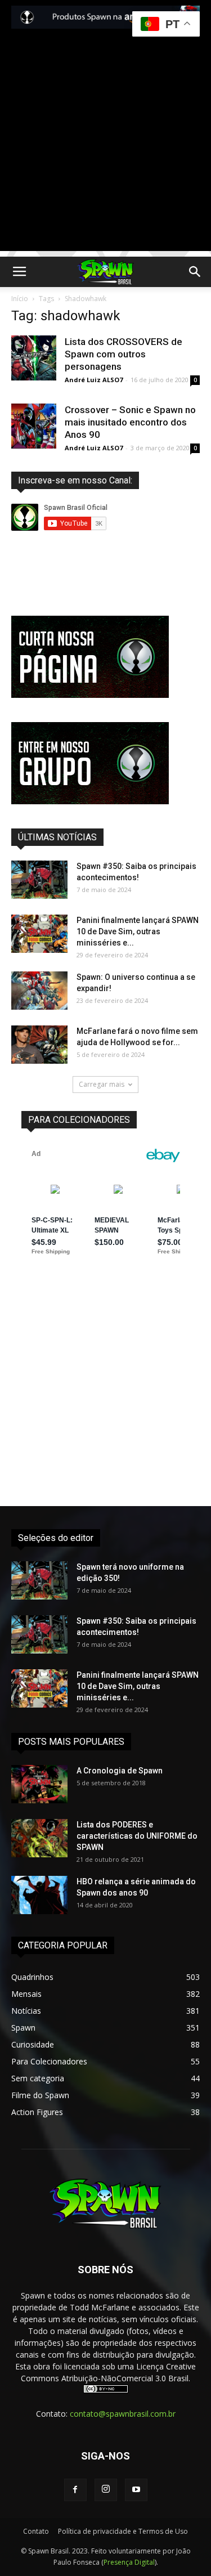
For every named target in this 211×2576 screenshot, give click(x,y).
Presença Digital (129, 2562)
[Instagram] (106, 2490)
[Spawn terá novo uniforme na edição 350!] (39, 1581)
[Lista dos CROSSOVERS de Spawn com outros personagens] (34, 358)
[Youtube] (136, 2490)
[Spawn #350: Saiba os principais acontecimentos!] (39, 880)
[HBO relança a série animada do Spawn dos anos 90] (39, 1895)
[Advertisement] (105, 145)
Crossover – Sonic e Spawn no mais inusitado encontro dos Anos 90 (130, 422)
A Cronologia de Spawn (120, 1771)
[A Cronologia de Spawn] (39, 1784)
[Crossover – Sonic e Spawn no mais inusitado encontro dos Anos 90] (34, 426)
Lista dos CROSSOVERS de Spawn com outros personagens (124, 354)
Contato (36, 2531)
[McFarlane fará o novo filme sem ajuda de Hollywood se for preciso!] (39, 1045)
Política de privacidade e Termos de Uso (123, 2531)
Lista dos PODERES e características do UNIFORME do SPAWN (137, 1836)
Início (20, 299)
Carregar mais (102, 1084)
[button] (195, 272)
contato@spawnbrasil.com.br (123, 2414)
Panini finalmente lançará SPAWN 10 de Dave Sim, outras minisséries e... (138, 931)
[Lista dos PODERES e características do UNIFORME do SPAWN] (39, 1838)
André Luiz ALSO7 (94, 380)
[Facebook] (75, 2490)
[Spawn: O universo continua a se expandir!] (39, 991)
